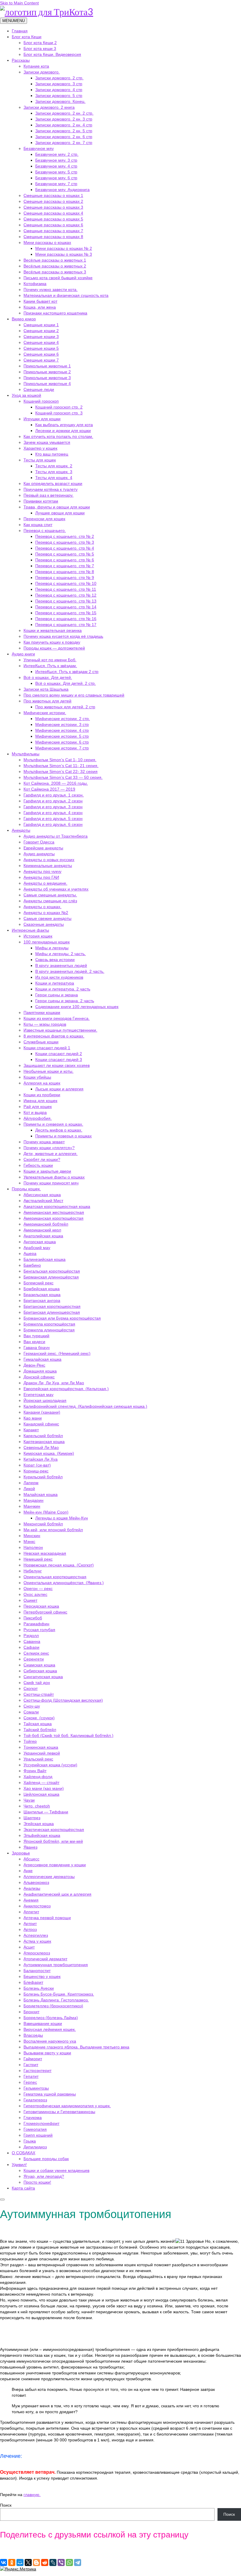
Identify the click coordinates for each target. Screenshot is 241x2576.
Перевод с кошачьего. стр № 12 (66, 595)
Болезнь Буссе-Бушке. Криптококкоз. (59, 1994)
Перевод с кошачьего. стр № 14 (66, 607)
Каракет (31, 1430)
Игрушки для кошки (42, 419)
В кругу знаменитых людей (61, 965)
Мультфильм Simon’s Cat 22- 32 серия (61, 771)
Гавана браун (37, 1348)
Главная (20, 31)
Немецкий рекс (38, 1559)
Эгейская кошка (39, 1824)
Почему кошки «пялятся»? (49, 1148)
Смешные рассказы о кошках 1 (53, 195)
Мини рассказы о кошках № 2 (64, 248)
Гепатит (31, 2076)
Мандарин (34, 1500)
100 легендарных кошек (47, 942)
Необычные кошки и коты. (48, 1071)
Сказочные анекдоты (44, 924)
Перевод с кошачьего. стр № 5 (65, 554)
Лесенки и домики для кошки (63, 431)
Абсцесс (31, 1859)
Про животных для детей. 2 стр (65, 707)
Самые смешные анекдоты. (50, 895)
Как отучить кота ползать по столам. (58, 436)
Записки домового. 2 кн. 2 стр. (64, 113)
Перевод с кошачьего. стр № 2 (65, 536)
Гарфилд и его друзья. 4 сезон (53, 813)
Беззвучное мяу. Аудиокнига (62, 190)
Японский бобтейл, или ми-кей (53, 1841)
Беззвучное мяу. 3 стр (56, 160)
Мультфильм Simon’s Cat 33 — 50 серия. (63, 777)
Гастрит (31, 2065)
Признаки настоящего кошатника (55, 313)
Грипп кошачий (38, 2135)
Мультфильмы (26, 754)
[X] (28, 2562)
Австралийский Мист (43, 1201)
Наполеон (33, 1547)
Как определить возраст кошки (53, 483)
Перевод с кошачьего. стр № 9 (65, 578)
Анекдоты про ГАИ (41, 877)
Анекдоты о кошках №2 (46, 913)
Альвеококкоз (36, 1882)
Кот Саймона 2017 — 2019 (49, 789)
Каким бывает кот (40, 301)
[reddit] (45, 2562)
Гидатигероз (35, 2100)
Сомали (31, 1712)
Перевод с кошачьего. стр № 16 (66, 619)
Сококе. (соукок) (39, 1718)
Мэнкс (29, 1541)
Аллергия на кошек (42, 1083)
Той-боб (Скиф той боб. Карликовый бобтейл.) (68, 1735)
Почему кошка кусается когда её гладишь (63, 636)
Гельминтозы (36, 2088)
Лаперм (31, 1483)
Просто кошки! (37, 2182)
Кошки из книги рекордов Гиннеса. (57, 1018)
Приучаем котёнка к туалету (51, 489)
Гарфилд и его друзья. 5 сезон (53, 819)
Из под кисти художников (59, 977)
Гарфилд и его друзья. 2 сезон (53, 801)
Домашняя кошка (40, 1371)
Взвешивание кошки (43, 2023)
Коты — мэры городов (45, 1024)
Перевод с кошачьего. (45, 530)
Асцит (29, 1947)
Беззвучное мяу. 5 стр (56, 172)
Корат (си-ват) (37, 1465)
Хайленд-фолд (38, 1777)
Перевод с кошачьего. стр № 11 (66, 589)
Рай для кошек (38, 1107)
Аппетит (31, 1912)
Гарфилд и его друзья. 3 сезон (53, 807)
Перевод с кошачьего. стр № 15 (66, 613)
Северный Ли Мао (41, 1447)
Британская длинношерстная (52, 1312)
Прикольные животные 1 (47, 366)
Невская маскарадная (45, 1553)
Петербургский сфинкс (45, 1612)
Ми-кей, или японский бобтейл (53, 1530)
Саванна (32, 1641)
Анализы (32, 1888)
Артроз (30, 1929)
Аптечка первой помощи (47, 1918)
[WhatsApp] (69, 2562)
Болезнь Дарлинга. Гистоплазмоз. (56, 2000)
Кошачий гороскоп (41, 401)
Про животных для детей (47, 701)
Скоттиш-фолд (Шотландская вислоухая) (63, 1700)
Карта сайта (23, 2188)
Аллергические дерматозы (49, 1877)
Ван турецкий (36, 1336)
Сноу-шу (32, 1706)
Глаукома (33, 2118)
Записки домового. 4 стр (59, 90)
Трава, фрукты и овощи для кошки (57, 507)
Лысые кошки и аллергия (59, 1089)
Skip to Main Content (19, 3)
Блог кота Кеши (27, 37)
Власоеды (33, 2035)
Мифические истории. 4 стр (62, 730)
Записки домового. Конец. (60, 101)
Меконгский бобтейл (43, 1524)
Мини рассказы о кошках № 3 (64, 254)
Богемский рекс (39, 1283)
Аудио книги (23, 654)
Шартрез (32, 1818)
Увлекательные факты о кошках (54, 1177)
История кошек (38, 936)
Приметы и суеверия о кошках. (53, 1124)
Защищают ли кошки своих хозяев (57, 1065)
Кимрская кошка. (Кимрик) (49, 1453)
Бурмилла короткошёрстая (49, 1324)
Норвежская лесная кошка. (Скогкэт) (59, 1565)
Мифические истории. (45, 713)
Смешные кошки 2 (41, 331)
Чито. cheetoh (37, 1806)
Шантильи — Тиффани (46, 1812)
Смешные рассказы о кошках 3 (53, 207)
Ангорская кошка (40, 1242)
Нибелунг (33, 1571)
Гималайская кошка (42, 1359)
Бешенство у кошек (42, 1976)
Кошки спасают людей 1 (47, 1048)
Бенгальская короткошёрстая (52, 1271)
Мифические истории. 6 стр (62, 742)
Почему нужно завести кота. (51, 289)
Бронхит (31, 2012)
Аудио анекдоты (39, 854)
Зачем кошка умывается (47, 442)
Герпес (30, 2082)
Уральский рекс (38, 1759)
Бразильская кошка (42, 1295)
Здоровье (21, 1853)
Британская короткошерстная (52, 1306)
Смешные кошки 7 (41, 360)
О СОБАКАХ (24, 2153)
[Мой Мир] (20, 2562)
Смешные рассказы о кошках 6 (53, 225)
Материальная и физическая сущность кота (66, 295)
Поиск (6, 2505)
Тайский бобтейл (40, 1730)
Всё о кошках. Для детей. (48, 677)
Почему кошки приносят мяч (51, 1183)
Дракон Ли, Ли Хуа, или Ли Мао (54, 1383)
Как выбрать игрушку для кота (64, 425)
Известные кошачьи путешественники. (60, 1030)
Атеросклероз (37, 1953)
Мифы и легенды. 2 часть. (61, 954)
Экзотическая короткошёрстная (54, 1830)
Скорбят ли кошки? (42, 1159)
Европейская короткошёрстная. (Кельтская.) (66, 1389)
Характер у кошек (40, 448)
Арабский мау (37, 1248)
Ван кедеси (34, 1342)
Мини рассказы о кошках (47, 242)
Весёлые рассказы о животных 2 (55, 266)
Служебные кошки (41, 1042)
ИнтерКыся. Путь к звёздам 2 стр (67, 672)
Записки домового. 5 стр (59, 96)
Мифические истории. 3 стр (62, 724)
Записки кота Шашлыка (46, 689)
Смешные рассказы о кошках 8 (53, 237)
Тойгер (30, 1741)
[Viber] (61, 2562)
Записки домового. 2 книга (49, 107)
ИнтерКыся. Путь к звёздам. (50, 666)
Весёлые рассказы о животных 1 (55, 260)
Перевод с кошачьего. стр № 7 (65, 566)
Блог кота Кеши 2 (40, 43)
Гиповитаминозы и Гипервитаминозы (59, 2112)
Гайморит (33, 2059)
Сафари (31, 1647)
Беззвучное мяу (39, 148)
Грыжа (30, 2141)
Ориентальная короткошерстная (55, 1577)
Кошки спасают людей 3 (59, 1059)
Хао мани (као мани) (44, 1788)
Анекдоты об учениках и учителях (56, 889)
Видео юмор (24, 319)
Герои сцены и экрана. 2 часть (65, 1001)
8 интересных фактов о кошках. (54, 1036)
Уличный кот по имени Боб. (50, 660)
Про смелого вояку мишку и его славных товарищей (74, 695)
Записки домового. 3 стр (59, 84)
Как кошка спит (38, 525)
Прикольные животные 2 (47, 372)
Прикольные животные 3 (47, 378)
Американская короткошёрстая (53, 1218)
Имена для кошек (40, 1101)
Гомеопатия (35, 2129)
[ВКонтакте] (4, 2562)
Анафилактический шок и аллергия (57, 1894)
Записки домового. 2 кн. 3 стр (64, 119)
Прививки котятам (41, 501)
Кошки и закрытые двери (47, 1171)
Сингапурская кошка (43, 1677)
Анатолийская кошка (43, 1236)
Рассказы (21, 60)
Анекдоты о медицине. (45, 883)
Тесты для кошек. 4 (54, 478)
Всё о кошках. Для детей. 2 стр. (66, 683)
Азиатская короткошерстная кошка (57, 1206)
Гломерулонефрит (41, 2123)
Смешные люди (39, 389)
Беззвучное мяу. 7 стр (56, 184)
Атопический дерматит (45, 1959)
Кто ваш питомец (52, 454)
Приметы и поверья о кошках (63, 1136)
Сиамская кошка (39, 1665)
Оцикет (30, 1600)
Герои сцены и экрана (57, 995)
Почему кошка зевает (44, 1142)
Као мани (33, 1418)
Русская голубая (39, 1630)
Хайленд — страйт (41, 1782)
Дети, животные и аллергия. (51, 1154)
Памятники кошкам (42, 1012)
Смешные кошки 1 (41, 325)
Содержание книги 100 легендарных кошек (77, 1007)
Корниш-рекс (36, 1471)
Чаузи (29, 1800)
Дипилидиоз (35, 2147)
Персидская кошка (41, 1606)
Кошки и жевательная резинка (53, 630)
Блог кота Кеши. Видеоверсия (52, 54)
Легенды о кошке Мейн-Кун (62, 1518)
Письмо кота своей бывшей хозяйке (58, 278)
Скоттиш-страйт (39, 1694)
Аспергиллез (36, 1935)
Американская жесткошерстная (54, 1212)
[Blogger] (36, 2562)
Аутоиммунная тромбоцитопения (56, 1965)
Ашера (30, 1253)
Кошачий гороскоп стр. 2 (59, 407)
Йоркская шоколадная (45, 1400)
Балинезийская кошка (45, 1259)
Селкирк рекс (36, 1653)
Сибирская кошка (40, 1671)
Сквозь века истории (55, 960)
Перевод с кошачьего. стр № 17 (66, 625)
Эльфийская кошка (42, 1835)
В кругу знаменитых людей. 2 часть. (70, 971)
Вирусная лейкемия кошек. (50, 2029)
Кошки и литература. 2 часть (63, 989)
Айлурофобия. (38, 1118)
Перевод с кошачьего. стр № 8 (65, 572)
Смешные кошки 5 (41, 348)
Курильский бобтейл (43, 1477)
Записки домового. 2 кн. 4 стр (64, 125)
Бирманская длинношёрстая (51, 1277)
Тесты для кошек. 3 (54, 472)
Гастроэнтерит (37, 2070)
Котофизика (35, 284)
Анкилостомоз (37, 1906)
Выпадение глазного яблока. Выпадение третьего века (76, 2047)
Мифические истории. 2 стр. (63, 719)
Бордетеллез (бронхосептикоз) (53, 2006)
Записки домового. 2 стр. (59, 78)
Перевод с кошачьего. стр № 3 (65, 542)
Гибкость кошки (38, 1165)
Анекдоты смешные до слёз (50, 901)
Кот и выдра (35, 1112)
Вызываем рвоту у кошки (47, 2053)
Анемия (31, 1900)
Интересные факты (30, 930)
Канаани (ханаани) (42, 1412)
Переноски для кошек (44, 519)
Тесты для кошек (40, 460)
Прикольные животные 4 (47, 384)
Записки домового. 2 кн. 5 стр (64, 131)
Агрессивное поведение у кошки (55, 1865)
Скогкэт (31, 1688)
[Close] (2, 2200)
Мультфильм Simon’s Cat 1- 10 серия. (60, 760)
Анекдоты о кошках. (42, 907)
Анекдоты (21, 830)
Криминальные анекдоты (48, 866)
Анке (28, 1871)
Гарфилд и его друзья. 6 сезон (53, 824)
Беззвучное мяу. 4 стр (56, 166)
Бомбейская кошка (42, 1289)
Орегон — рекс (38, 1589)
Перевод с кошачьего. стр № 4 (65, 548)
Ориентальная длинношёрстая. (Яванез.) (64, 1583)
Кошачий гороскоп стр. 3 (59, 413)
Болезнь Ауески (39, 1988)
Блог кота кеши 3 (40, 48)
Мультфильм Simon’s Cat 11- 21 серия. (61, 766)
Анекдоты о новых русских (49, 860)
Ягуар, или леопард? (44, 2176)
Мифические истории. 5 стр (62, 736)
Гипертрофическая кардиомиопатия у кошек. (67, 2106)
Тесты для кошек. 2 (54, 466)
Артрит (30, 1924)
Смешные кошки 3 (41, 337)
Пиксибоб (33, 1618)
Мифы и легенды (52, 948)
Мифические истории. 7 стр (62, 748)
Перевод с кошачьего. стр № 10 (66, 583)
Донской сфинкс (39, 1377)
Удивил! (19, 2165)
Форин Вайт (35, 1771)
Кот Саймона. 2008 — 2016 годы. (56, 783)
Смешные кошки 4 (41, 342)
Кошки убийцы (37, 1077)
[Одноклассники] (12, 2562)
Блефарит (33, 1982)
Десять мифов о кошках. (59, 1130)
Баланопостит (37, 1971)
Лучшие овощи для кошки (60, 513)
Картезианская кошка (44, 1442)
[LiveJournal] (53, 2562)
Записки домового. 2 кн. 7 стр (64, 143)
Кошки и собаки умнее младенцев (56, 2170)
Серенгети (34, 1659)
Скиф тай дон (37, 1683)
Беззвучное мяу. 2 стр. (57, 154)
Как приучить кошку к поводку (52, 642)
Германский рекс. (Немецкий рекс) (57, 1353)
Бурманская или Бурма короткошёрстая (62, 1318)
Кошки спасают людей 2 (59, 1054)
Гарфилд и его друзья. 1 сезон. (54, 795)
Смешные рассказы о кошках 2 (53, 201)
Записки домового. (42, 72)
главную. (32, 2495)
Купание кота (36, 66)
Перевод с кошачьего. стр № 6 (65, 560)
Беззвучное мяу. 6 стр (56, 178)
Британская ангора (42, 1300)
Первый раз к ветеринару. (48, 495)
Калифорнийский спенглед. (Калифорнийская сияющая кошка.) (85, 1406)
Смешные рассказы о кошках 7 (53, 231)
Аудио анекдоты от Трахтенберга (56, 836)
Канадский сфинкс (41, 1424)
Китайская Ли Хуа (41, 1459)
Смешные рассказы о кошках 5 (53, 219)
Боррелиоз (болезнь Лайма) (51, 2018)
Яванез (30, 1847)
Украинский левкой (42, 1753)
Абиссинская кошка (42, 1195)
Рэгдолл (31, 1636)
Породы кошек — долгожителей (54, 648)
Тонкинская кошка (41, 1747)
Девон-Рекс (34, 1365)
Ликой (29, 1489)
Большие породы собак (46, 2159)
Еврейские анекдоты (43, 848)
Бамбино (32, 1265)
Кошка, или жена (40, 307)
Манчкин (32, 1506)
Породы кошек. (26, 1189)
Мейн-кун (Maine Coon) (46, 1512)
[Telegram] (78, 2562)
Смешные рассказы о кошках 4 (53, 213)
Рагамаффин (36, 1624)
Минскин (32, 1536)
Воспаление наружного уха (50, 2041)
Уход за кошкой (26, 395)
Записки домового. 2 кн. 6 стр (64, 137)
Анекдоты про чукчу (42, 871)
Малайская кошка (41, 1494)
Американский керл (42, 1230)
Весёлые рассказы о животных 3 (55, 272)
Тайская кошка (38, 1724)
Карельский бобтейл (43, 1436)
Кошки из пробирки (42, 1095)
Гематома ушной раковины (50, 2094)
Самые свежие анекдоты (47, 918)
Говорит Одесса (39, 842)
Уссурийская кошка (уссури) (50, 1765)
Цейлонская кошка (41, 1794)
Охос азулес (35, 1594)
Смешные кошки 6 (41, 354)
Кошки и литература (55, 983)
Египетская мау (39, 1395)
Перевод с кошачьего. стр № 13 (66, 601)
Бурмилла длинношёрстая (49, 1330)
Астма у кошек (37, 1941)
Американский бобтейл (46, 1224)
